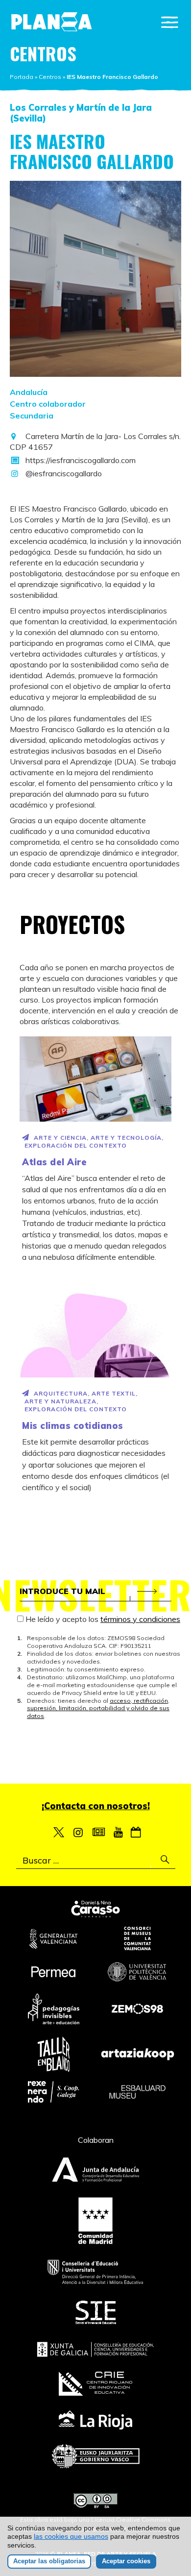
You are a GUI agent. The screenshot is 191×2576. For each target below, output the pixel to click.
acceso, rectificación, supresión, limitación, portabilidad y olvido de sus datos (98, 1708)
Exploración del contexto (76, 1145)
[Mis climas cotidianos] (95, 1335)
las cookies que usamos (71, 2536)
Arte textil (114, 1393)
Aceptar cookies (126, 2561)
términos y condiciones (140, 1619)
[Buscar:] (96, 1861)
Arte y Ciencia (60, 1138)
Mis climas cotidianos (73, 1426)
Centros (50, 77)
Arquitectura (61, 1393)
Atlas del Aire (54, 1162)
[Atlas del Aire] (95, 1079)
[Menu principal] (170, 22)
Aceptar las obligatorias (49, 2561)
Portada (22, 77)
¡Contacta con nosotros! (96, 1806)
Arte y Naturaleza (60, 1401)
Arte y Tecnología (126, 1138)
